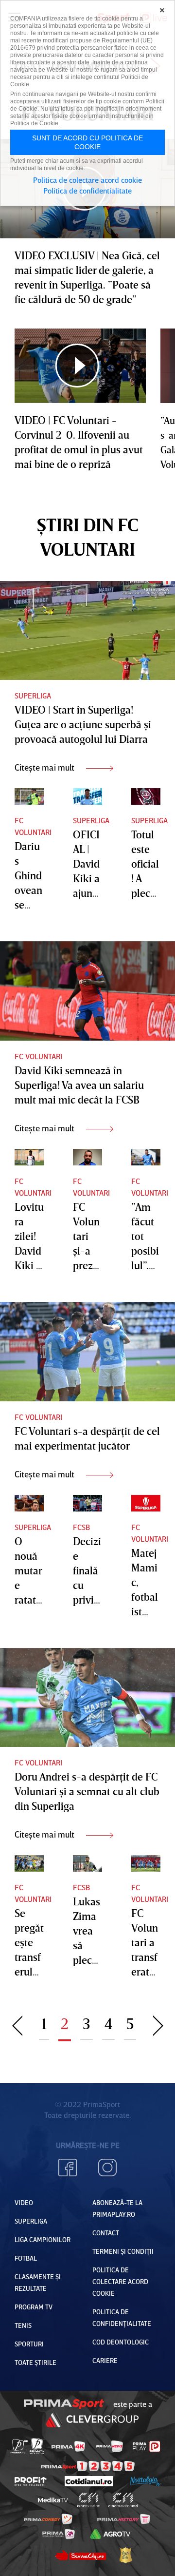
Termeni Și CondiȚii (123, 2251)
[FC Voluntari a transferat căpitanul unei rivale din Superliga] (146, 1863)
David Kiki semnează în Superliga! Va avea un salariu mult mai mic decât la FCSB (79, 1085)
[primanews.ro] (110, 2446)
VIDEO (24, 2202)
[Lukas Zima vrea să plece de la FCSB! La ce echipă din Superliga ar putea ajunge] (87, 1863)
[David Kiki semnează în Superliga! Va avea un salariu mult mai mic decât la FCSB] (87, 991)
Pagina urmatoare (158, 2024)
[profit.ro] (31, 2481)
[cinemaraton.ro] (89, 2500)
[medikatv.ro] (53, 2500)
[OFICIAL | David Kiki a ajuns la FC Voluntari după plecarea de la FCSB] (87, 796)
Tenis (23, 2325)
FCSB (81, 1527)
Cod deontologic (121, 2342)
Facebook (68, 2168)
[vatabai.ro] (125, 2555)
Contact (106, 2233)
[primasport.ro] (88, 2466)
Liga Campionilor (43, 2239)
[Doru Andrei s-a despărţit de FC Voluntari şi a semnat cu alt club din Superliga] (87, 1698)
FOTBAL (26, 2258)
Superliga (33, 696)
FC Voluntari (33, 826)
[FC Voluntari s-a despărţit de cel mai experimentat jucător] (87, 1352)
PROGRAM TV (34, 2307)
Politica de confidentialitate (87, 191)
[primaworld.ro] (59, 2534)
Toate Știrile (35, 2362)
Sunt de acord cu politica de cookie (87, 142)
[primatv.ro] (19, 2446)
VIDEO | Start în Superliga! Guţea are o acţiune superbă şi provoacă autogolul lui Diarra (83, 724)
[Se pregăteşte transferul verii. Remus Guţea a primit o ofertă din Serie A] (29, 1863)
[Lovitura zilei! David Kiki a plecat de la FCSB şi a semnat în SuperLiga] (29, 1157)
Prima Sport (64, 2404)
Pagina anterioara (17, 2024)
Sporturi (29, 2344)
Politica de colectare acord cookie (120, 2281)
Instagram (107, 2168)
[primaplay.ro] (146, 2446)
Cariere (105, 2360)
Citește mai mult (45, 767)
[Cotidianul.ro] (89, 2481)
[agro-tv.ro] (110, 2534)
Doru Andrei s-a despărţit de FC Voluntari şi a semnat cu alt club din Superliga (87, 1791)
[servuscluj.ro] (80, 2555)
